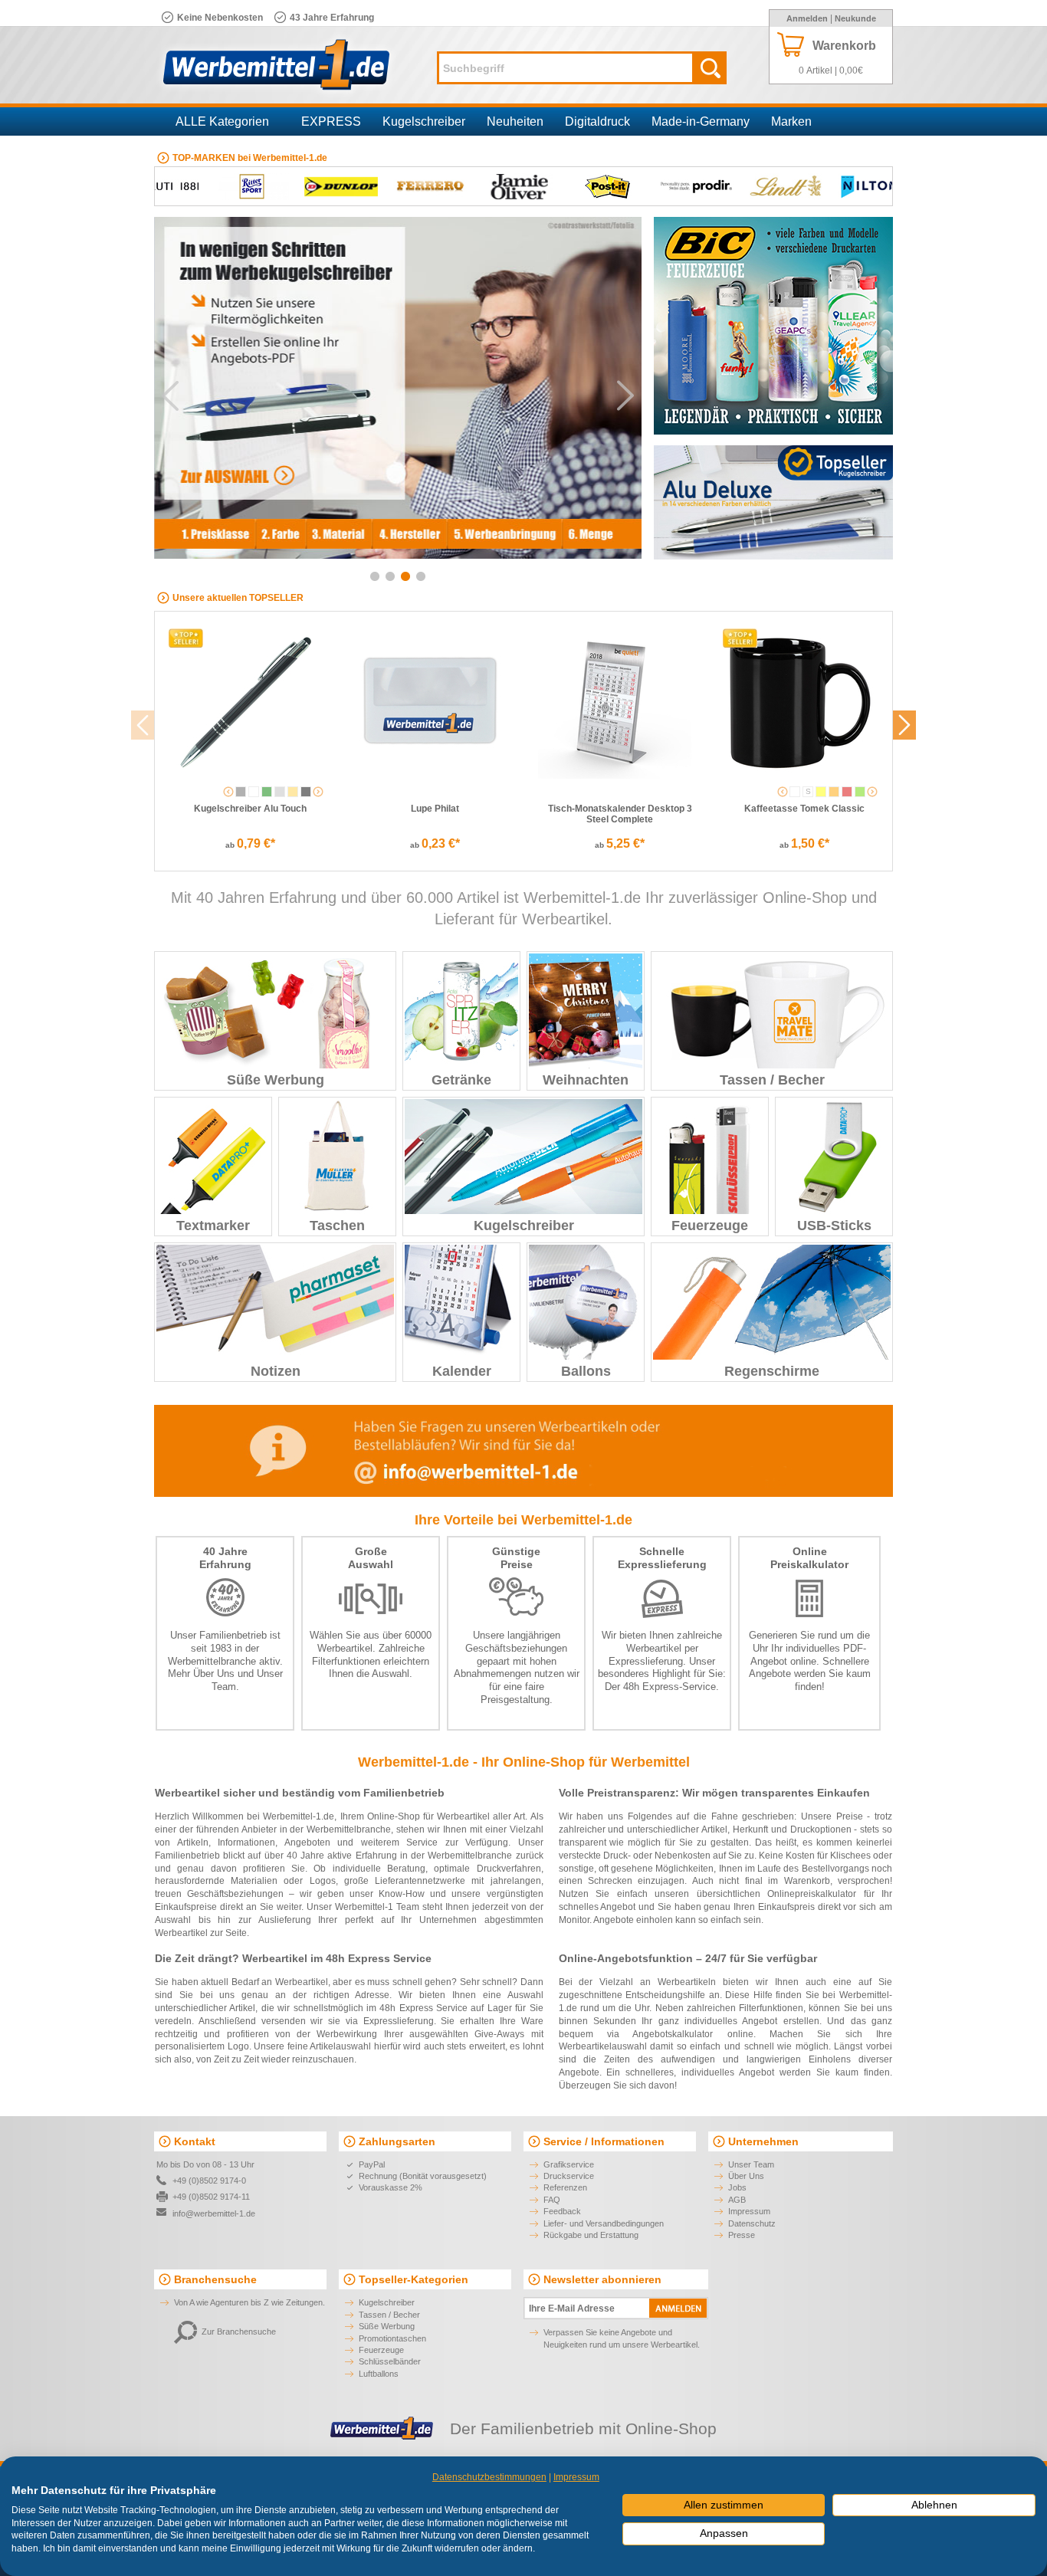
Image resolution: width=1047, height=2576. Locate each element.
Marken (791, 121)
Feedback (562, 2211)
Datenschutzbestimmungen (489, 2477)
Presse (742, 2235)
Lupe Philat (435, 809)
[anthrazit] (241, 792)
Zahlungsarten (397, 2141)
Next (625, 395)
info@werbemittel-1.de (214, 2213)
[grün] (267, 792)
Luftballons (379, 2374)
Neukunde (855, 18)
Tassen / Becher (772, 1080)
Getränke (461, 1080)
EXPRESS (331, 121)
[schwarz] (306, 792)
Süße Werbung (276, 1080)
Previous (170, 395)
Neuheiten (515, 121)
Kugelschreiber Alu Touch (250, 809)
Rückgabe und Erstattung (591, 2235)
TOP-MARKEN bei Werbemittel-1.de (250, 158)
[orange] (834, 792)
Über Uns (214, 1674)
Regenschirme (772, 1371)
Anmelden (807, 18)
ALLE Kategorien (222, 121)
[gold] (293, 792)
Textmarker (213, 1226)
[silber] (280, 792)
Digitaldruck (597, 121)
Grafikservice (569, 2164)
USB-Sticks (834, 1226)
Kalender (462, 1371)
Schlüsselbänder (390, 2361)
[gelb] (821, 792)
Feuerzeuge (710, 1226)
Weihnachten (586, 1080)
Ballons (586, 1371)
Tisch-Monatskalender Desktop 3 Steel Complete (620, 814)
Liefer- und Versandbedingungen (604, 2223)
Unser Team (751, 2164)
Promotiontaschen (392, 2338)
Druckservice (569, 2176)
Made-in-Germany (701, 121)
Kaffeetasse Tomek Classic (804, 809)
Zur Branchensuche (239, 2332)
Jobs (737, 2187)
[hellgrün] (860, 792)
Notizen (276, 1371)
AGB (737, 2200)
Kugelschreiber (424, 121)
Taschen (337, 1226)
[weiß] (254, 792)
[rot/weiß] (847, 792)
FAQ (552, 2200)
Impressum (749, 2211)
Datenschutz (752, 2223)
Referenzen (565, 2187)
